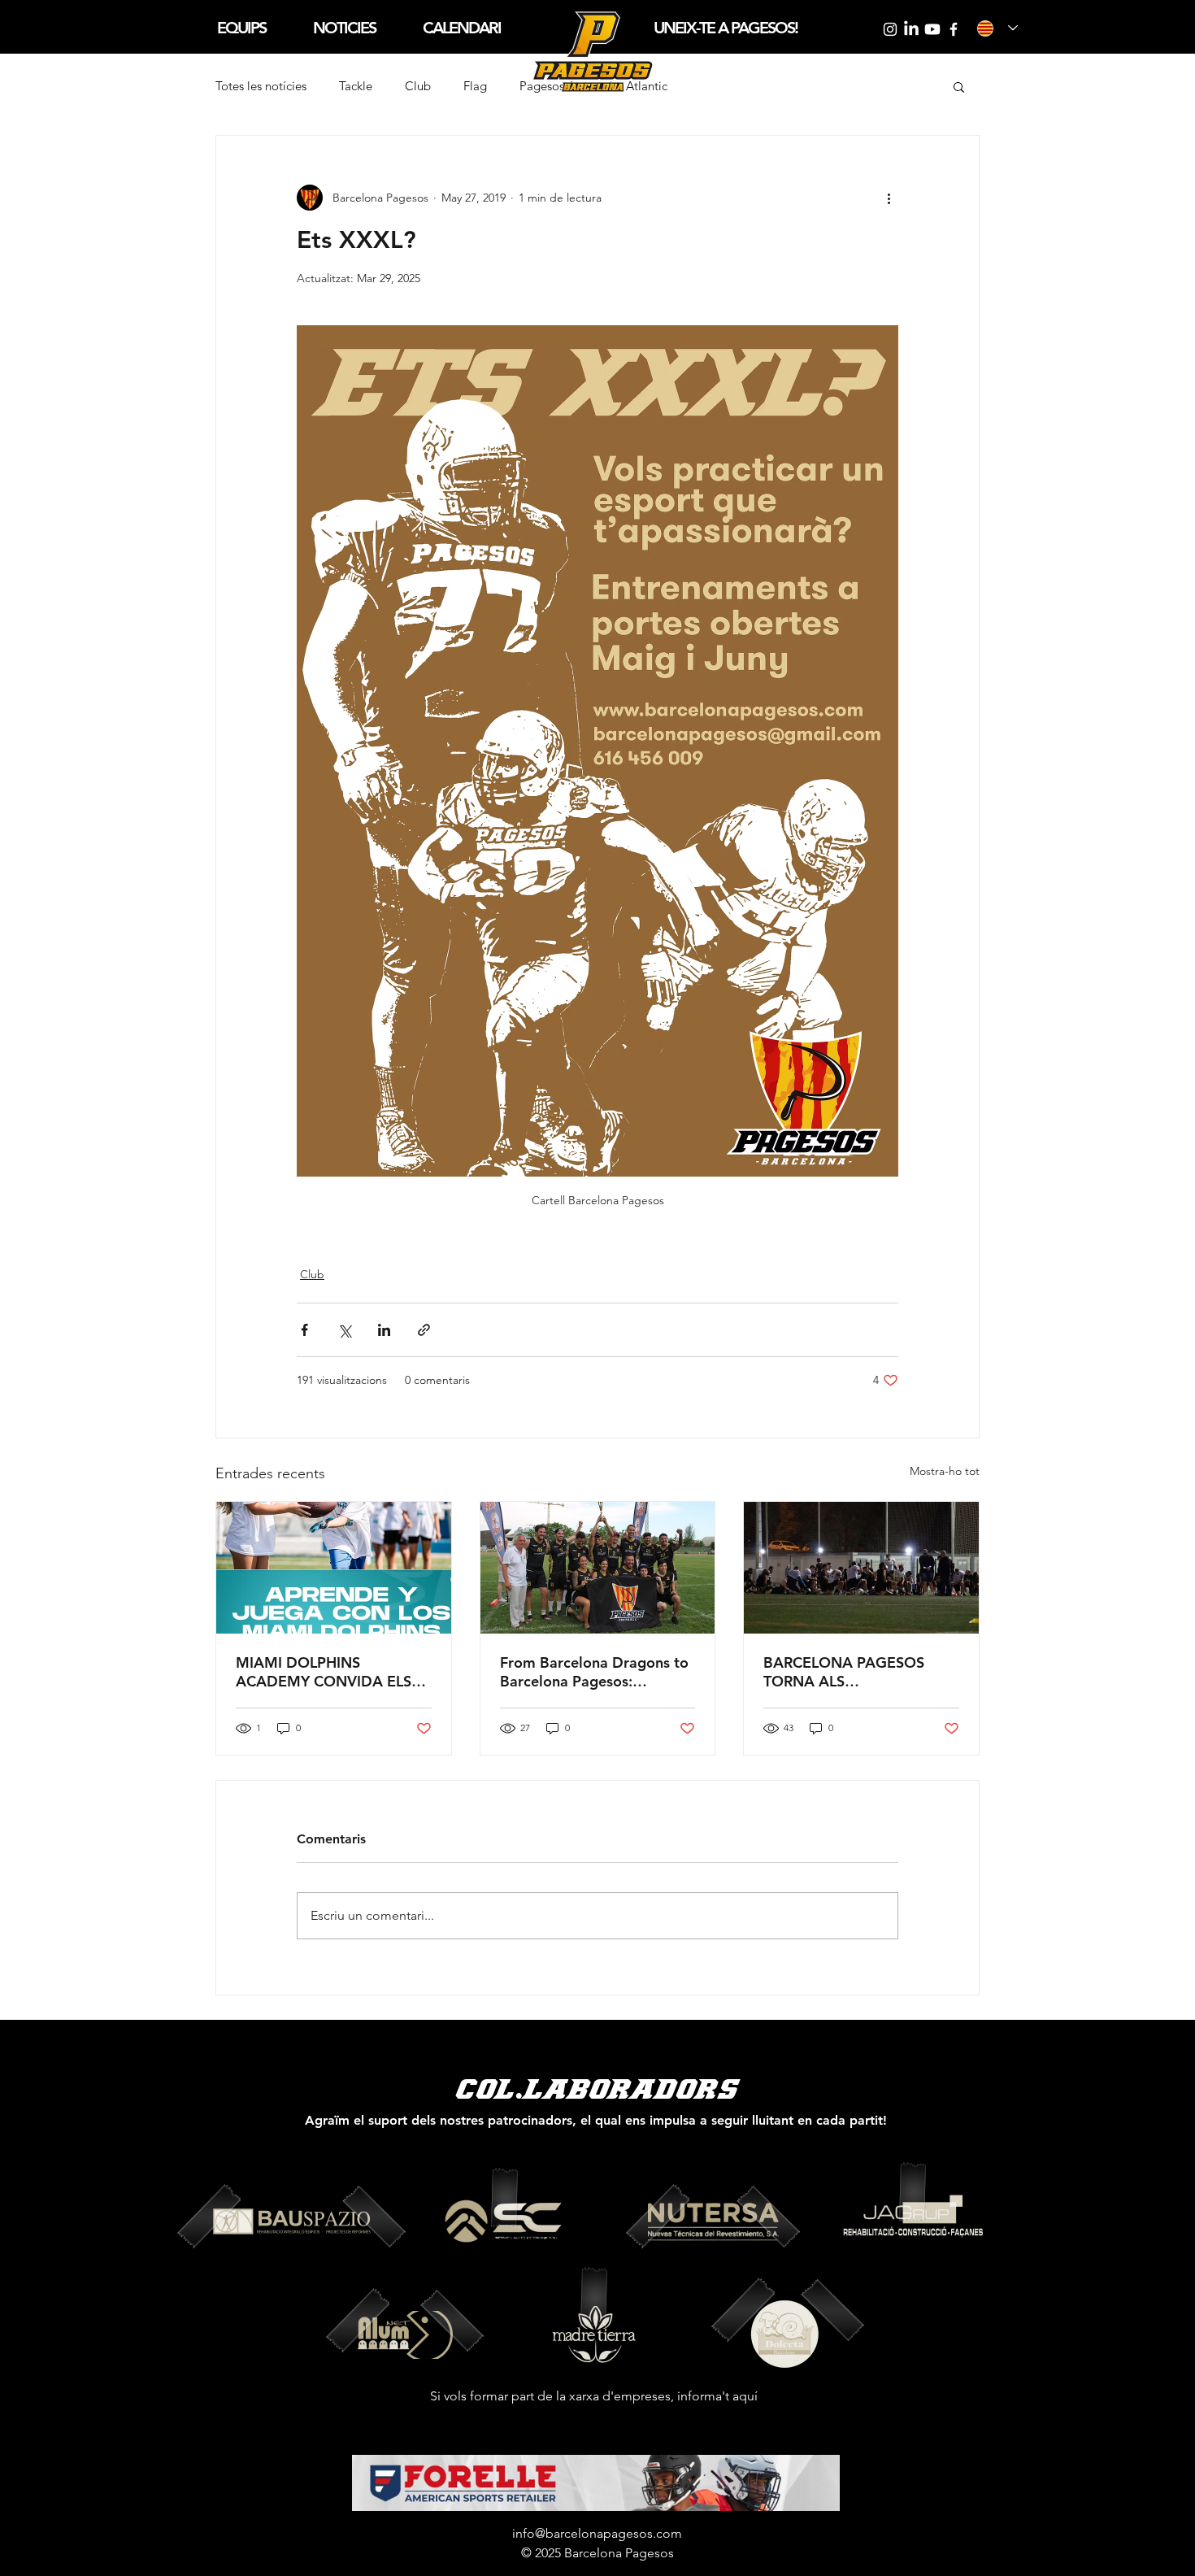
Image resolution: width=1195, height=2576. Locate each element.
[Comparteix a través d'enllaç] (424, 1330)
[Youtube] (932, 29)
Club (418, 86)
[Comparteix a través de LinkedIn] (384, 1330)
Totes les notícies (261, 86)
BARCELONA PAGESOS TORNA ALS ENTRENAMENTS (844, 1672)
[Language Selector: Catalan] (997, 28)
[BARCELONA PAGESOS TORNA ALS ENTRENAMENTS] (861, 1568)
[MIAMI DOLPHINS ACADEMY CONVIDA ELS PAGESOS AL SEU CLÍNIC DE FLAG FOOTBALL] (334, 1568)
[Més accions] (889, 198)
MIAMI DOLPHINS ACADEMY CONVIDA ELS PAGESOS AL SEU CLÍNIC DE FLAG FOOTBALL (324, 1672)
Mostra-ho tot (945, 1471)
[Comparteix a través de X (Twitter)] (344, 1330)
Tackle (356, 86)
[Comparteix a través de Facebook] (304, 1330)
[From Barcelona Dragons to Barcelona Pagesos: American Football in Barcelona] (598, 1568)
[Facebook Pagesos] (954, 29)
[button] (241, 28)
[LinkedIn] (911, 29)
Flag (475, 86)
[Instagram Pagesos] (890, 29)
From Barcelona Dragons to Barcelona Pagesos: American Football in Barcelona (594, 1672)
